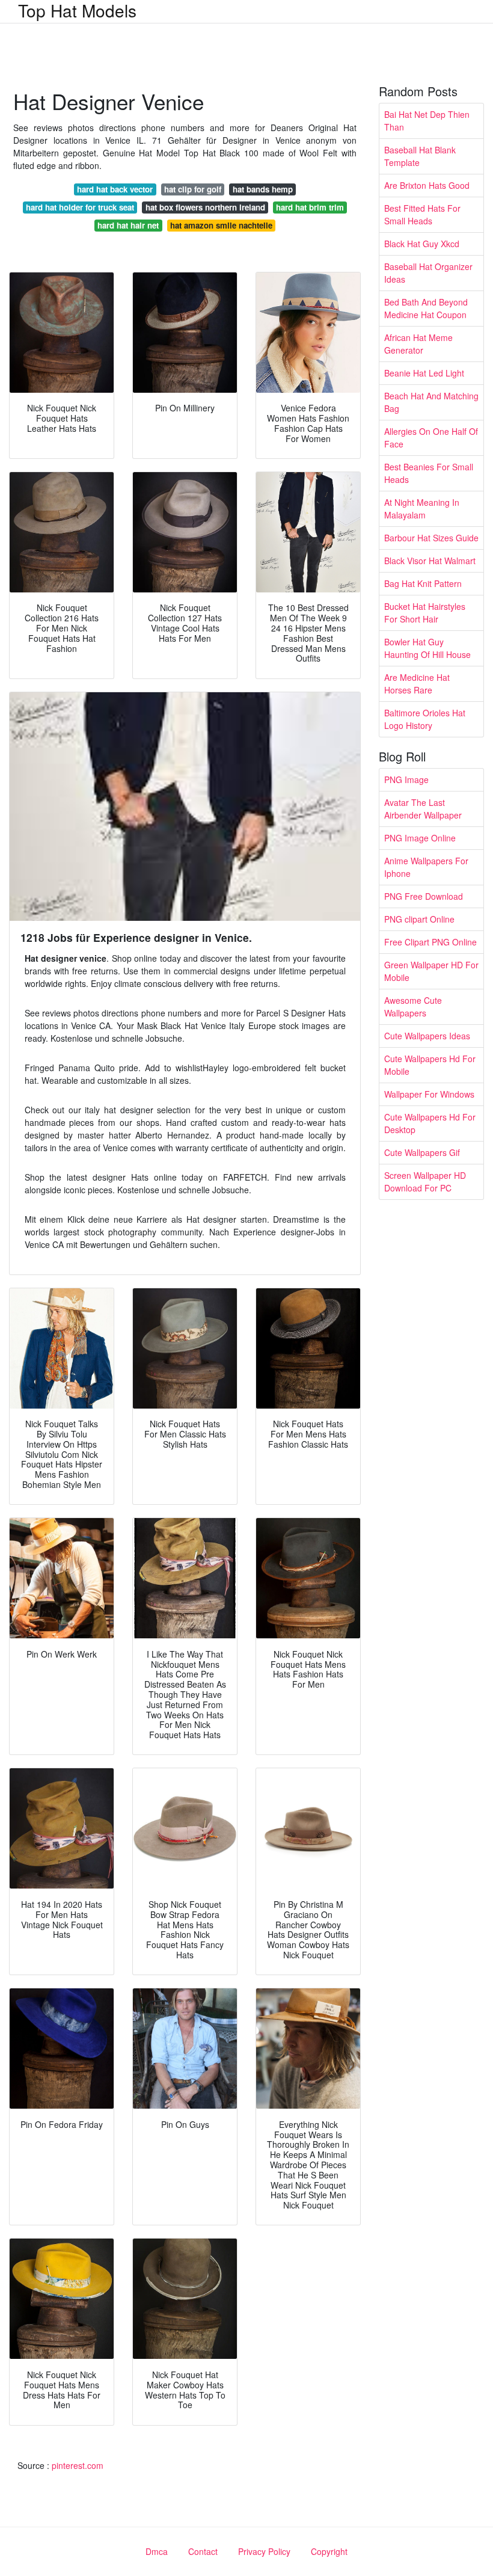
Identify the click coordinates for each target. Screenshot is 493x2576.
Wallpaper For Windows (429, 1094)
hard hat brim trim (310, 207)
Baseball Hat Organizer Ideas (428, 273)
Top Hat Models (77, 10)
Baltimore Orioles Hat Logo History (425, 719)
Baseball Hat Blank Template (420, 156)
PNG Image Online (420, 838)
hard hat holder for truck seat (80, 207)
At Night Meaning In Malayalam (422, 509)
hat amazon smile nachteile (221, 225)
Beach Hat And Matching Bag (431, 402)
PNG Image (406, 779)
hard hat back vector (115, 189)
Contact (203, 2551)
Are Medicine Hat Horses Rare (417, 684)
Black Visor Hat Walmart (430, 561)
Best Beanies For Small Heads (429, 473)
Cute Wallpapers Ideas (427, 1036)
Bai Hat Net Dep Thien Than (427, 121)
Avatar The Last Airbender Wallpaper (423, 809)
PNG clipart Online (419, 919)
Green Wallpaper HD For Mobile (431, 971)
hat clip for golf (193, 189)
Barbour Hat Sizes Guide (431, 538)
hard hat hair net (128, 225)
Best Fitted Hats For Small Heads (422, 214)
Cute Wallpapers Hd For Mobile (430, 1065)
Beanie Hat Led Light (424, 373)
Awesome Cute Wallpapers (413, 1007)
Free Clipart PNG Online (430, 942)
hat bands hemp (263, 189)
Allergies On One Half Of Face (431, 438)
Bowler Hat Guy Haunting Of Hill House (427, 648)
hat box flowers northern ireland (205, 207)
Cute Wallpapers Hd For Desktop (430, 1123)
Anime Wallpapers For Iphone (426, 867)
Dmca (157, 2551)
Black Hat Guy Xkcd (422, 244)
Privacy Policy (264, 2551)
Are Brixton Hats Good (427, 185)
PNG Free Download (424, 896)
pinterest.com (78, 2465)
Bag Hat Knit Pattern (423, 583)
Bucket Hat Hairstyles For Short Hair (425, 613)
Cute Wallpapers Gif (422, 1152)
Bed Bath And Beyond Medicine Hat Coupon (426, 308)
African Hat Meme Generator (418, 344)
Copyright (329, 2551)
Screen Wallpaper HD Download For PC (425, 1182)
